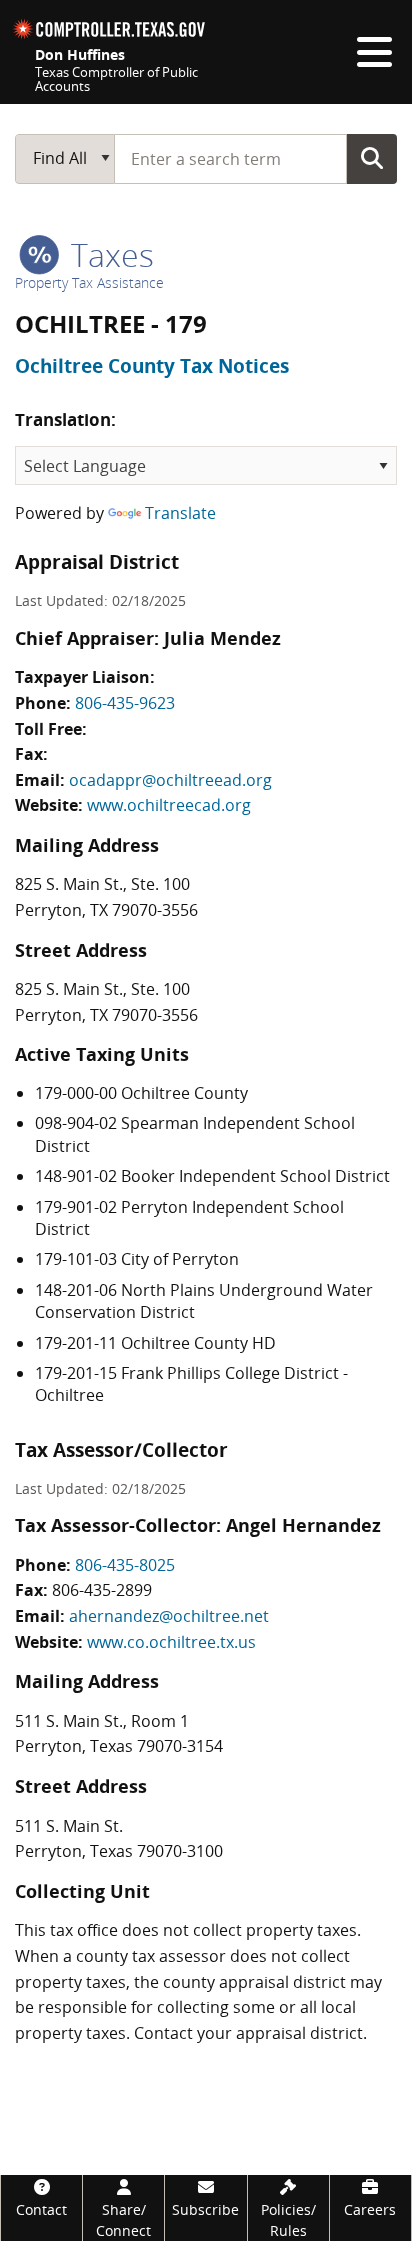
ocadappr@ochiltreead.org (170, 780)
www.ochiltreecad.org (169, 805)
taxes (108, 254)
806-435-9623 (125, 703)
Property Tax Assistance (89, 282)
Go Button (372, 158)
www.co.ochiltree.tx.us (171, 1642)
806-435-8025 (125, 1565)
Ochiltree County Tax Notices (152, 366)
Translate (180, 513)
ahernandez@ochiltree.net (169, 1616)
